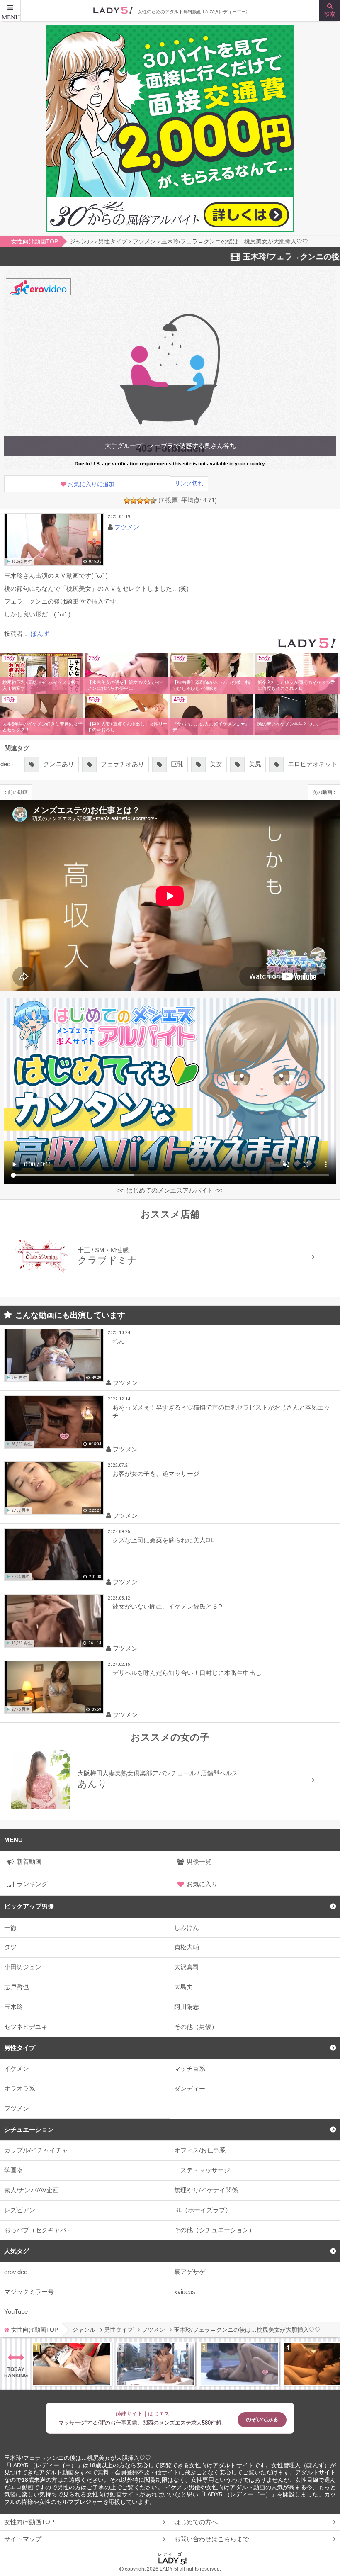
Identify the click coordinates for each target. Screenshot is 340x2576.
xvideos (185, 2292)
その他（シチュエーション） (215, 2230)
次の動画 (322, 792)
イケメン (17, 2068)
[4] (147, 501)
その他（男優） (196, 2027)
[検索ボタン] (330, 10)
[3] (140, 501)
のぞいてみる (262, 2419)
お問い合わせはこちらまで (211, 2539)
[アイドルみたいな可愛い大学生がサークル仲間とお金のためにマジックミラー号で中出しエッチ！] (155, 2364)
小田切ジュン (23, 1967)
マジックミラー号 (29, 2292)
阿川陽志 (187, 2007)
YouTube (16, 2312)
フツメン (17, 2108)
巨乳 (138, 764)
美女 (177, 764)
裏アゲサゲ (190, 2272)
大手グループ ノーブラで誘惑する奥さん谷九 (170, 446)
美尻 (216, 764)
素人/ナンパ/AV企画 (32, 2190)
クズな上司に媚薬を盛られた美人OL (163, 1540)
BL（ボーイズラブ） (203, 2210)
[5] (153, 501)
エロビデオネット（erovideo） (291, 764)
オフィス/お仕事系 (200, 2150)
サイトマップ (23, 2539)
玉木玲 (13, 2007)
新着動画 (29, 1861)
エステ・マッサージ (202, 2170)
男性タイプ (20, 2048)
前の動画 (18, 792)
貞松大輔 (187, 1947)
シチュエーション (29, 2129)
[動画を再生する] (54, 539)
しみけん (187, 1927)
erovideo (16, 2272)
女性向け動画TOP (29, 2522)
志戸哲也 (17, 1987)
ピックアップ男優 (29, 1906)
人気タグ (17, 2251)
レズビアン (20, 2210)
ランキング (32, 1884)
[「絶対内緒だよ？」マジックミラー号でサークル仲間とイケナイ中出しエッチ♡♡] (239, 2364)
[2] (134, 501)
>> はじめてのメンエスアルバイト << (170, 1190)
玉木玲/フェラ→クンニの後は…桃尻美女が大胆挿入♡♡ (78, 2458)
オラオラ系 (20, 2088)
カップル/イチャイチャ (36, 2150)
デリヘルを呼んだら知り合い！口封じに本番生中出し (187, 1673)
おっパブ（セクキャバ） (38, 2230)
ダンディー (190, 2088)
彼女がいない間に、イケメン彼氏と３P (167, 1606)
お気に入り (202, 1884)
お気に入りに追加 (91, 484)
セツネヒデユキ (26, 2027)
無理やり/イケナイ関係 (206, 2190)
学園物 (13, 2170)
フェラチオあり (84, 764)
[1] (127, 501)
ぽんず (40, 634)
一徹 (10, 1927)
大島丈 (183, 1987)
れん (119, 1341)
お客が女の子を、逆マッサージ (156, 1474)
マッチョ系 (190, 2068)
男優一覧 (199, 1861)
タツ (10, 1947)
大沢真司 (187, 1967)
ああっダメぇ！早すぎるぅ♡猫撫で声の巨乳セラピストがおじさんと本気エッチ (221, 1411)
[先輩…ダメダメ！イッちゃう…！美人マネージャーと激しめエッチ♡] (72, 2364)
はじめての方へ (196, 2522)
